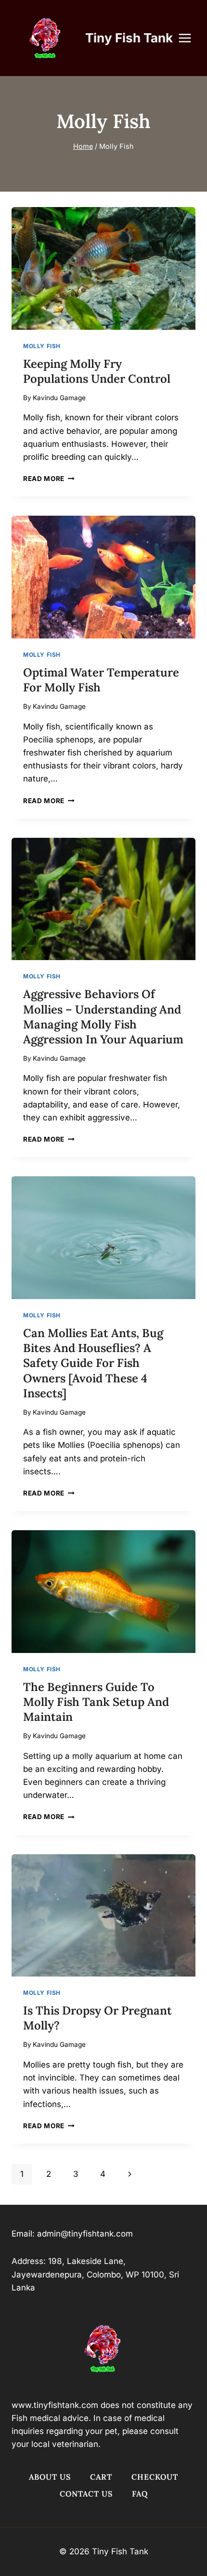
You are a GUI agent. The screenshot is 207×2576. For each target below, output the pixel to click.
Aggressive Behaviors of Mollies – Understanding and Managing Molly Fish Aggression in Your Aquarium (103, 1017)
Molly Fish (42, 346)
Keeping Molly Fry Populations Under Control (97, 371)
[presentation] (103, 268)
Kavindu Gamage (59, 398)
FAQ (140, 2494)
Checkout (155, 2477)
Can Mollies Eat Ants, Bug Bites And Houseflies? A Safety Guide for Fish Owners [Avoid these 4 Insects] (93, 1363)
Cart (101, 2477)
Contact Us (86, 2494)
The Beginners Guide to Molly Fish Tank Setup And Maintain (96, 1702)
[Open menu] (190, 38)
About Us (50, 2477)
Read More (49, 479)
